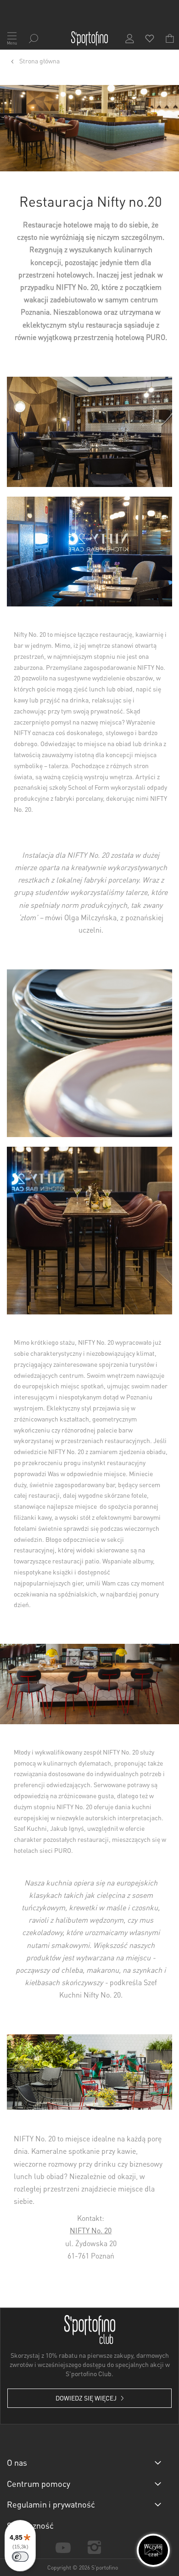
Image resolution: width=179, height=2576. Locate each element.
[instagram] (94, 2547)
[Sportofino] (89, 39)
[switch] (20, 2557)
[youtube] (63, 2547)
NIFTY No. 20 (91, 2230)
